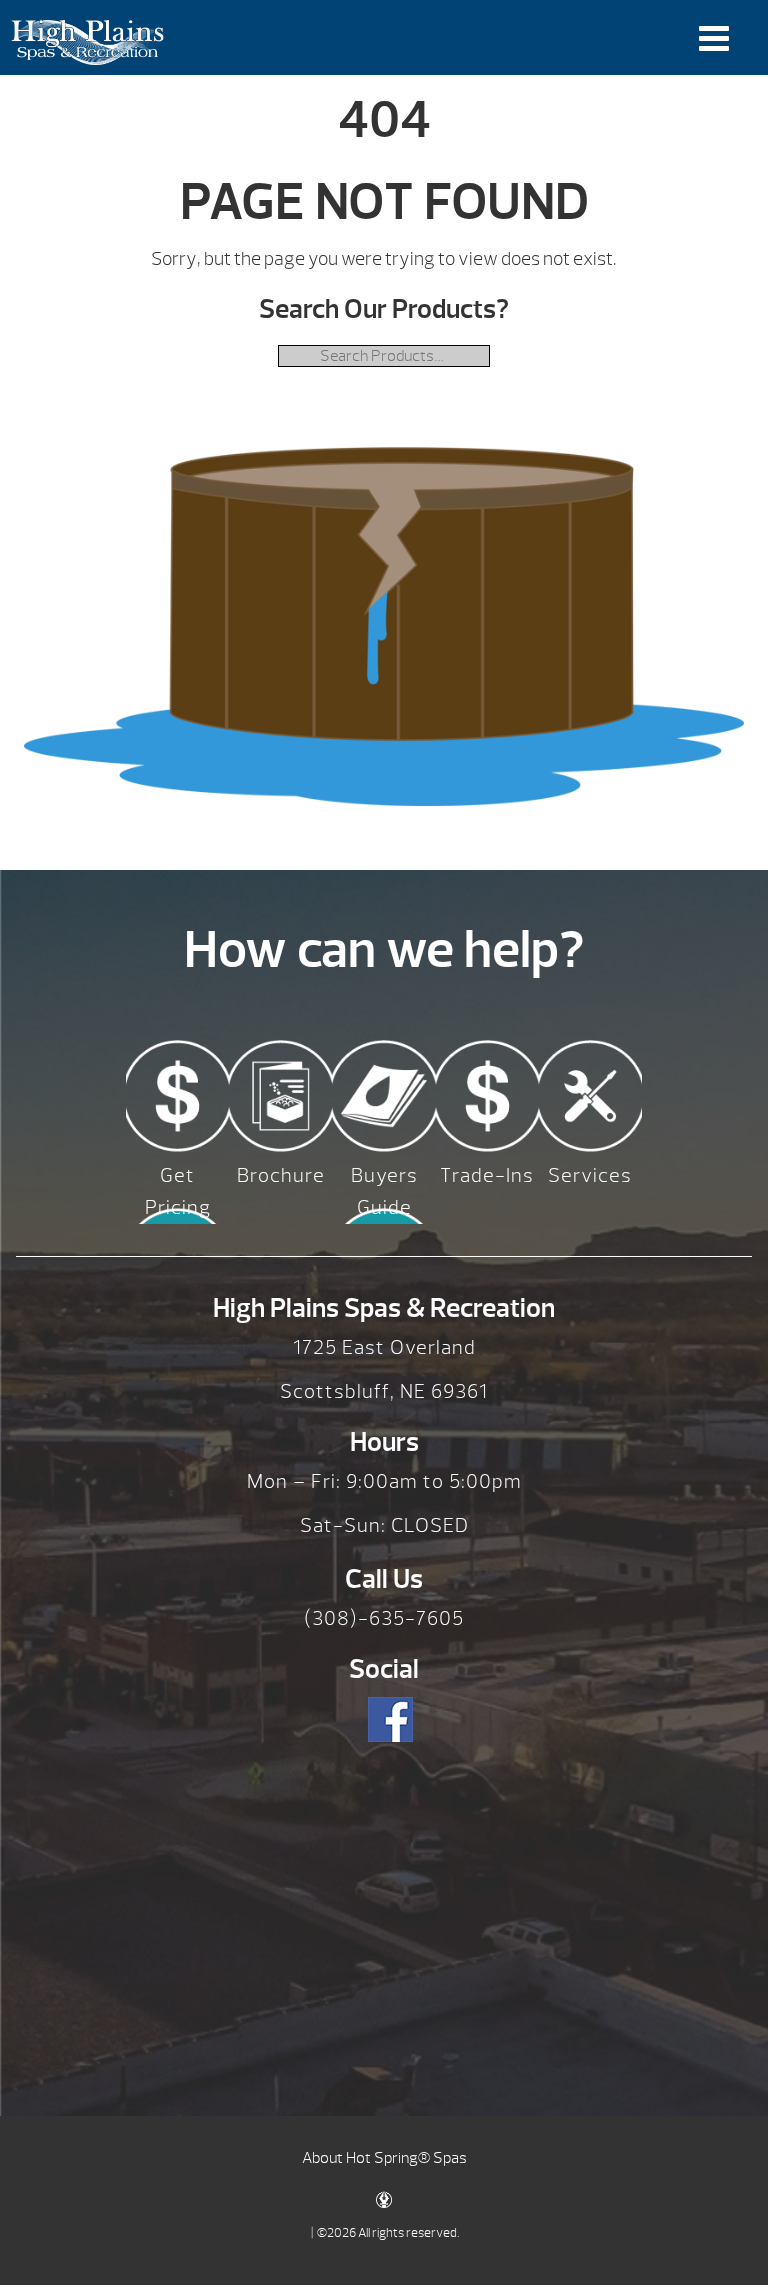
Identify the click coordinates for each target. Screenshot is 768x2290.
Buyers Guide (384, 1191)
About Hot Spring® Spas (384, 2158)
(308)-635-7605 (384, 1618)
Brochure (281, 1175)
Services (590, 1175)
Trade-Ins (487, 1175)
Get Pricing (178, 1191)
